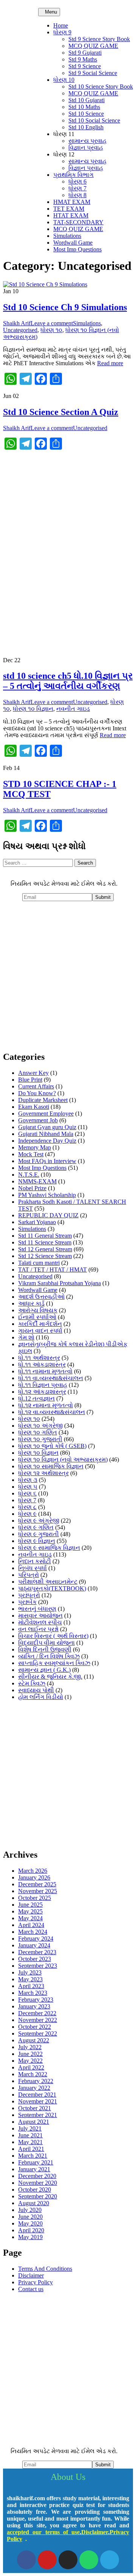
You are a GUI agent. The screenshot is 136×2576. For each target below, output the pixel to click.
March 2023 (33, 1993)
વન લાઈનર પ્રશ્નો (38, 1629)
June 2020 (30, 2217)
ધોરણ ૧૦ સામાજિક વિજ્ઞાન (51, 1466)
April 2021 (31, 2149)
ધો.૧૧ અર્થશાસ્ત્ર (39, 1358)
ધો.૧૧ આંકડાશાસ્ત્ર (42, 1365)
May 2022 (30, 2061)
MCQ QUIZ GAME (93, 46)
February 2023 (36, 2000)
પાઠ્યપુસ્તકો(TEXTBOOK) (52, 1588)
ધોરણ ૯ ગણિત (36, 1527)
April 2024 (31, 1925)
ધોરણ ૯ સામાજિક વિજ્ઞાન (49, 1548)
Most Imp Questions (77, 249)
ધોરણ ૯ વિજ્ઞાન (37, 1541)
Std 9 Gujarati (85, 53)
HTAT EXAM (71, 215)
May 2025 (30, 1911)
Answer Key (33, 1073)
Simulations (67, 236)
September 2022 (38, 2033)
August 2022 (34, 2040)
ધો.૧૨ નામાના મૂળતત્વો (46, 1405)
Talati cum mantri (39, 1263)
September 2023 (38, 1966)
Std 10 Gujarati (87, 100)
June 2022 (30, 2054)
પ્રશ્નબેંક (27, 1602)
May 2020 (30, 2223)
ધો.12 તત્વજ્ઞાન (36, 1398)
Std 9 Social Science (93, 73)
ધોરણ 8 (77, 195)
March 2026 (33, 1871)
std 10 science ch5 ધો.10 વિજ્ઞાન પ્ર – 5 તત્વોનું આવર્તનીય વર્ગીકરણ (68, 681)
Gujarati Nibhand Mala (46, 1134)
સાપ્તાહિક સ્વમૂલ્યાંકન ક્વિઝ (54, 1663)
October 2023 (35, 1959)
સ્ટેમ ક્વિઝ (32, 1683)
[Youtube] (47, 2560)
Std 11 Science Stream (45, 1242)
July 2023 (30, 1972)
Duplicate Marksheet (43, 1100)
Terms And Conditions (45, 2269)
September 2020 (38, 2196)
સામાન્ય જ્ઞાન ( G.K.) (44, 1670)
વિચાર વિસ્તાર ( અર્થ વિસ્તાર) (53, 1636)
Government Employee (46, 1114)
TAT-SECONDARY (78, 222)
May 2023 (30, 1979)
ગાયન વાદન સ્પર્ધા (40, 1331)
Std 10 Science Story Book (101, 86)
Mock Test (31, 1154)
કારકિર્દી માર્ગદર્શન (40, 1324)
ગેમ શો (26, 1337)
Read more (110, 363)
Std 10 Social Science (94, 120)
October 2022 (35, 2027)
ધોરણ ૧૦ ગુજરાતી (40, 1439)
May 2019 (30, 2237)
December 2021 (37, 2095)
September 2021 (38, 2115)
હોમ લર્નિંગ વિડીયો (41, 1697)
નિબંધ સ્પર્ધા (32, 1568)
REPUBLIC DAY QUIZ (48, 1215)
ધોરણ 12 (64, 154)
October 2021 (35, 2108)
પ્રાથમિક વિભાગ (73, 175)
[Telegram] (110, 2560)
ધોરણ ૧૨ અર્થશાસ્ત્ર (43, 1473)
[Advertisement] (68, 525)
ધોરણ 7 (77, 188)
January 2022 (34, 2088)
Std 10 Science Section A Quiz (61, 412)
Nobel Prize (32, 1188)
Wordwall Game (73, 243)
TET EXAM (69, 209)
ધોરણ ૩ (28, 1480)
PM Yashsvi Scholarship (47, 1195)
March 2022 (33, 2074)
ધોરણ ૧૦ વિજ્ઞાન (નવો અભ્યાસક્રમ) (63, 1459)
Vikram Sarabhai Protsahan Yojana (59, 1283)
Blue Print (30, 1080)
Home (61, 25)
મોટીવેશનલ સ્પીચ (40, 1622)
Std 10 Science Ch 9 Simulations (65, 307)
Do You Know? (37, 1093)
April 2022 (31, 2067)
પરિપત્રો (29, 1575)
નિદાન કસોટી (35, 1561)
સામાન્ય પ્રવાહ (87, 141)
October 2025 (35, 1898)
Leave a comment (52, 323)
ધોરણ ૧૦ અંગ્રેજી (40, 1426)
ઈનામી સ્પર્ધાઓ (37, 1317)
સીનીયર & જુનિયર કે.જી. (50, 1677)
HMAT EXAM (72, 202)
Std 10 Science (86, 114)
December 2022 (37, 2013)
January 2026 (34, 1877)
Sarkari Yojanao (37, 1222)
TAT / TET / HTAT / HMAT (53, 1270)
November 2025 (38, 1891)
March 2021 (33, 2156)
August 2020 (34, 2203)
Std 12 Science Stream (45, 1256)
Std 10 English (86, 127)
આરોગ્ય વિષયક (38, 1310)
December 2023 (37, 1952)
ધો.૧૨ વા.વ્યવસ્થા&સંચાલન (52, 1412)
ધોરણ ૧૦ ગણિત (38, 1432)
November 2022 (38, 2020)
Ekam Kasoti (34, 1107)
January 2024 (34, 1945)
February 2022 (36, 2081)
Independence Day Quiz (47, 1141)
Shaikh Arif (17, 323)
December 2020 (37, 2176)
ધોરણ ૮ (27, 1507)
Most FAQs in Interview (47, 1161)
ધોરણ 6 (77, 181)
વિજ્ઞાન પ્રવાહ (86, 148)
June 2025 (30, 1905)
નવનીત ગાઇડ (73, 709)
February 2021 (36, 2162)
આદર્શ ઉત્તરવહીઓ (41, 1297)
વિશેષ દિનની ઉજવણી (45, 1649)
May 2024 (30, 1918)
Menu (51, 12)
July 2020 (30, 2210)
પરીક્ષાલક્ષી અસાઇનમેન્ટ (48, 1582)
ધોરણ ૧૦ (51, 330)
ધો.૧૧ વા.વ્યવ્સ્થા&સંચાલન (51, 1378)
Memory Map (35, 1147)
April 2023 (31, 1986)
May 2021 (30, 2142)
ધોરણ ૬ (27, 1493)
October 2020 (35, 2190)
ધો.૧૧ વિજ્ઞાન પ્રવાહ (43, 1385)
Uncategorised (20, 330)
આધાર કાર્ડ (31, 1303)
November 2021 (38, 2101)
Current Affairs (36, 1086)
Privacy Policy (36, 2282)
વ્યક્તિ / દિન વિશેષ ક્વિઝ (49, 1656)
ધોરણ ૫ (28, 1487)
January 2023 (34, 2006)
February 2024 (36, 1939)
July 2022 (30, 2047)
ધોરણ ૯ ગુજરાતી (39, 1534)
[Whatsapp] (89, 2560)
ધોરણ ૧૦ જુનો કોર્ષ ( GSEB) (52, 1446)
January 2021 (34, 2169)
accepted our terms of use (43, 2532)
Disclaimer (31, 2275)
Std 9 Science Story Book (99, 39)
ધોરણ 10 (64, 80)
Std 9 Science (85, 66)
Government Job (38, 1120)
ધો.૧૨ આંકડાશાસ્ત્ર (42, 1392)
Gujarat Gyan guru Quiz (47, 1127)
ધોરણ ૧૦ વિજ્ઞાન (33, 709)
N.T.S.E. (29, 1175)
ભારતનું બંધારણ (37, 1609)
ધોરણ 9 (62, 32)
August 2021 (34, 2122)
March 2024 (33, 1932)
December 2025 (37, 1884)
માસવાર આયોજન (40, 1616)
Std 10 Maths (84, 107)
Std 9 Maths (83, 59)
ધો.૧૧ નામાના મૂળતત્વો (45, 1371)
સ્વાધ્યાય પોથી (36, 1690)
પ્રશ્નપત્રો (29, 1595)
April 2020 (31, 2230)
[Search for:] (39, 862)
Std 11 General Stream (45, 1236)
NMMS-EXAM (37, 1181)
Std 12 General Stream (45, 1249)
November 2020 (38, 2183)
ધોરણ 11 (64, 134)
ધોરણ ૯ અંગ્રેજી (39, 1521)
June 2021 (30, 2135)
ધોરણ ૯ (27, 1514)
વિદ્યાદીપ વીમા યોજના (46, 1643)
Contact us (31, 2289)
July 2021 (30, 2128)
